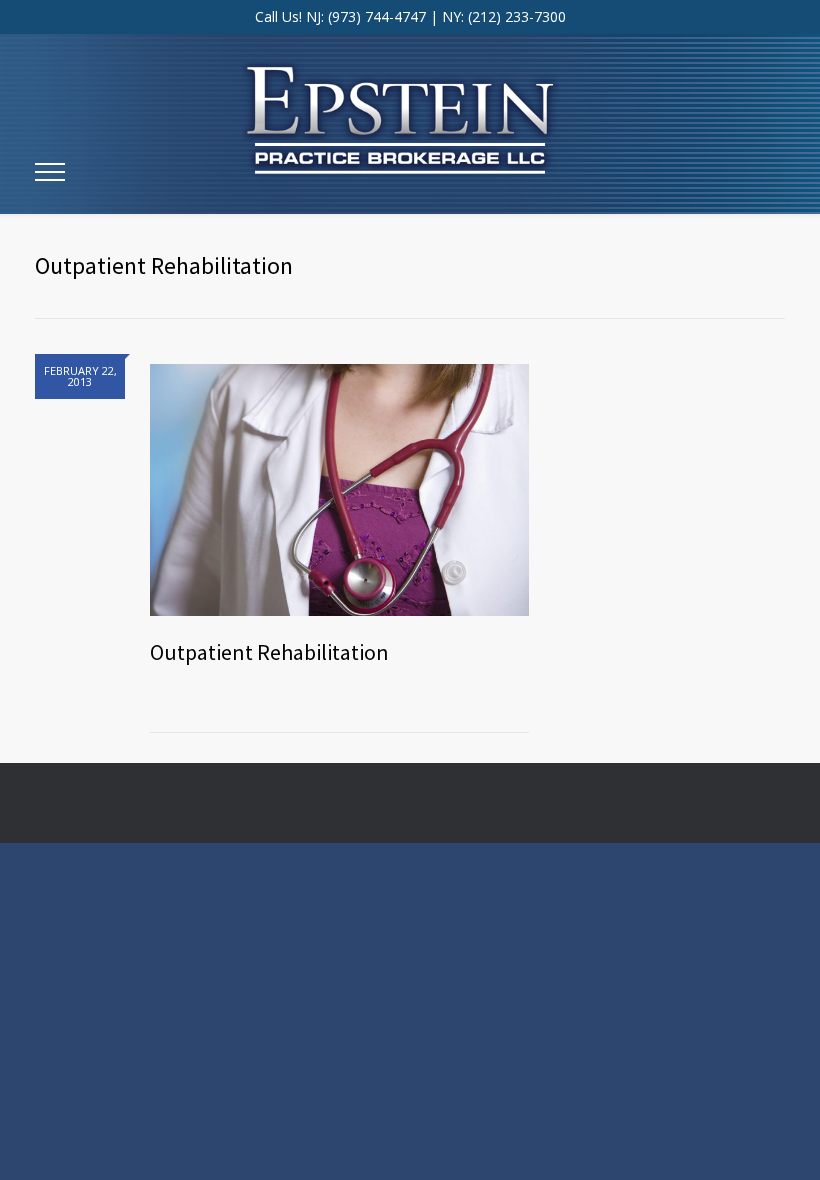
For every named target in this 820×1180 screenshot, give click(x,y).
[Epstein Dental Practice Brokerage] (410, 100)
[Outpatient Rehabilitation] (339, 485)
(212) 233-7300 (517, 16)
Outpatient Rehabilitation (269, 652)
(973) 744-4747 (377, 16)
